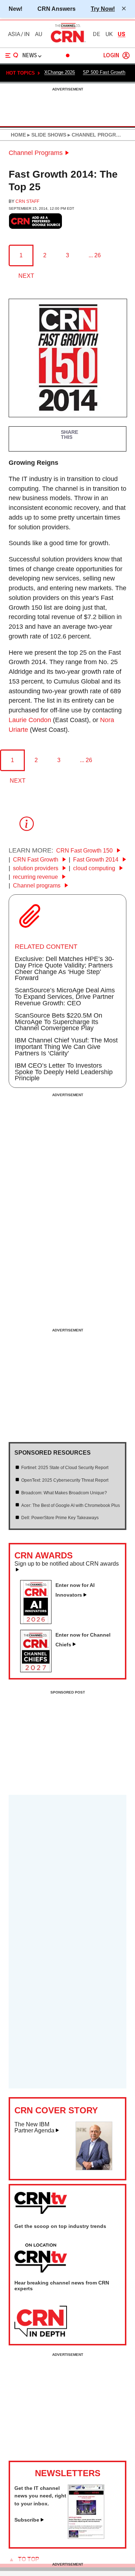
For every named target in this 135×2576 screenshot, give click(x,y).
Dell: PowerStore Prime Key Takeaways (60, 1518)
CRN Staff (27, 201)
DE (96, 34)
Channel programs (37, 886)
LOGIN (111, 56)
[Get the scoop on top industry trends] (41, 2259)
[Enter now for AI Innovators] (39, 1622)
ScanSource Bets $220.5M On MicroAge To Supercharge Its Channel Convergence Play (58, 1022)
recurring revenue (36, 877)
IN (27, 34)
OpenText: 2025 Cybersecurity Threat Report (65, 1480)
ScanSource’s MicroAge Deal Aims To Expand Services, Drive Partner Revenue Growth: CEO (65, 997)
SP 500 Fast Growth (104, 72)
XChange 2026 (60, 72)
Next (26, 276)
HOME (18, 135)
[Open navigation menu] (12, 55)
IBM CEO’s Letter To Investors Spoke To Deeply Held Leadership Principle (64, 1072)
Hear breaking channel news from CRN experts (62, 2286)
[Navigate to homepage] (68, 42)
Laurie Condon (30, 720)
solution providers (36, 868)
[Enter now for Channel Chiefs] (39, 1670)
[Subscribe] (86, 2537)
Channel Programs (36, 153)
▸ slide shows (46, 135)
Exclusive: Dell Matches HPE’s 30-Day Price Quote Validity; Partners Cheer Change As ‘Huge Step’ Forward (64, 969)
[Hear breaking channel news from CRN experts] (41, 2322)
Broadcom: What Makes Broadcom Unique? (64, 1493)
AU (39, 34)
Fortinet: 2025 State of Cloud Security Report (65, 1468)
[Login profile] (126, 55)
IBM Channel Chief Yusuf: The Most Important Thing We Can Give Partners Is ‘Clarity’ (66, 1047)
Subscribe (27, 2520)
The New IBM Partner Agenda (34, 2128)
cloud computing (95, 868)
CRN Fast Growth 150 (85, 851)
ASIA (14, 34)
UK (109, 34)
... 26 (95, 255)
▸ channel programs (97, 135)
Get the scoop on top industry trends (60, 2226)
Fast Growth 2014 (96, 860)
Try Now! (103, 9)
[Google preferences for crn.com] (36, 221)
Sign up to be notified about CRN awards (67, 1564)
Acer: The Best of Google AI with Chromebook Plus (71, 1505)
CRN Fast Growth (36, 860)
